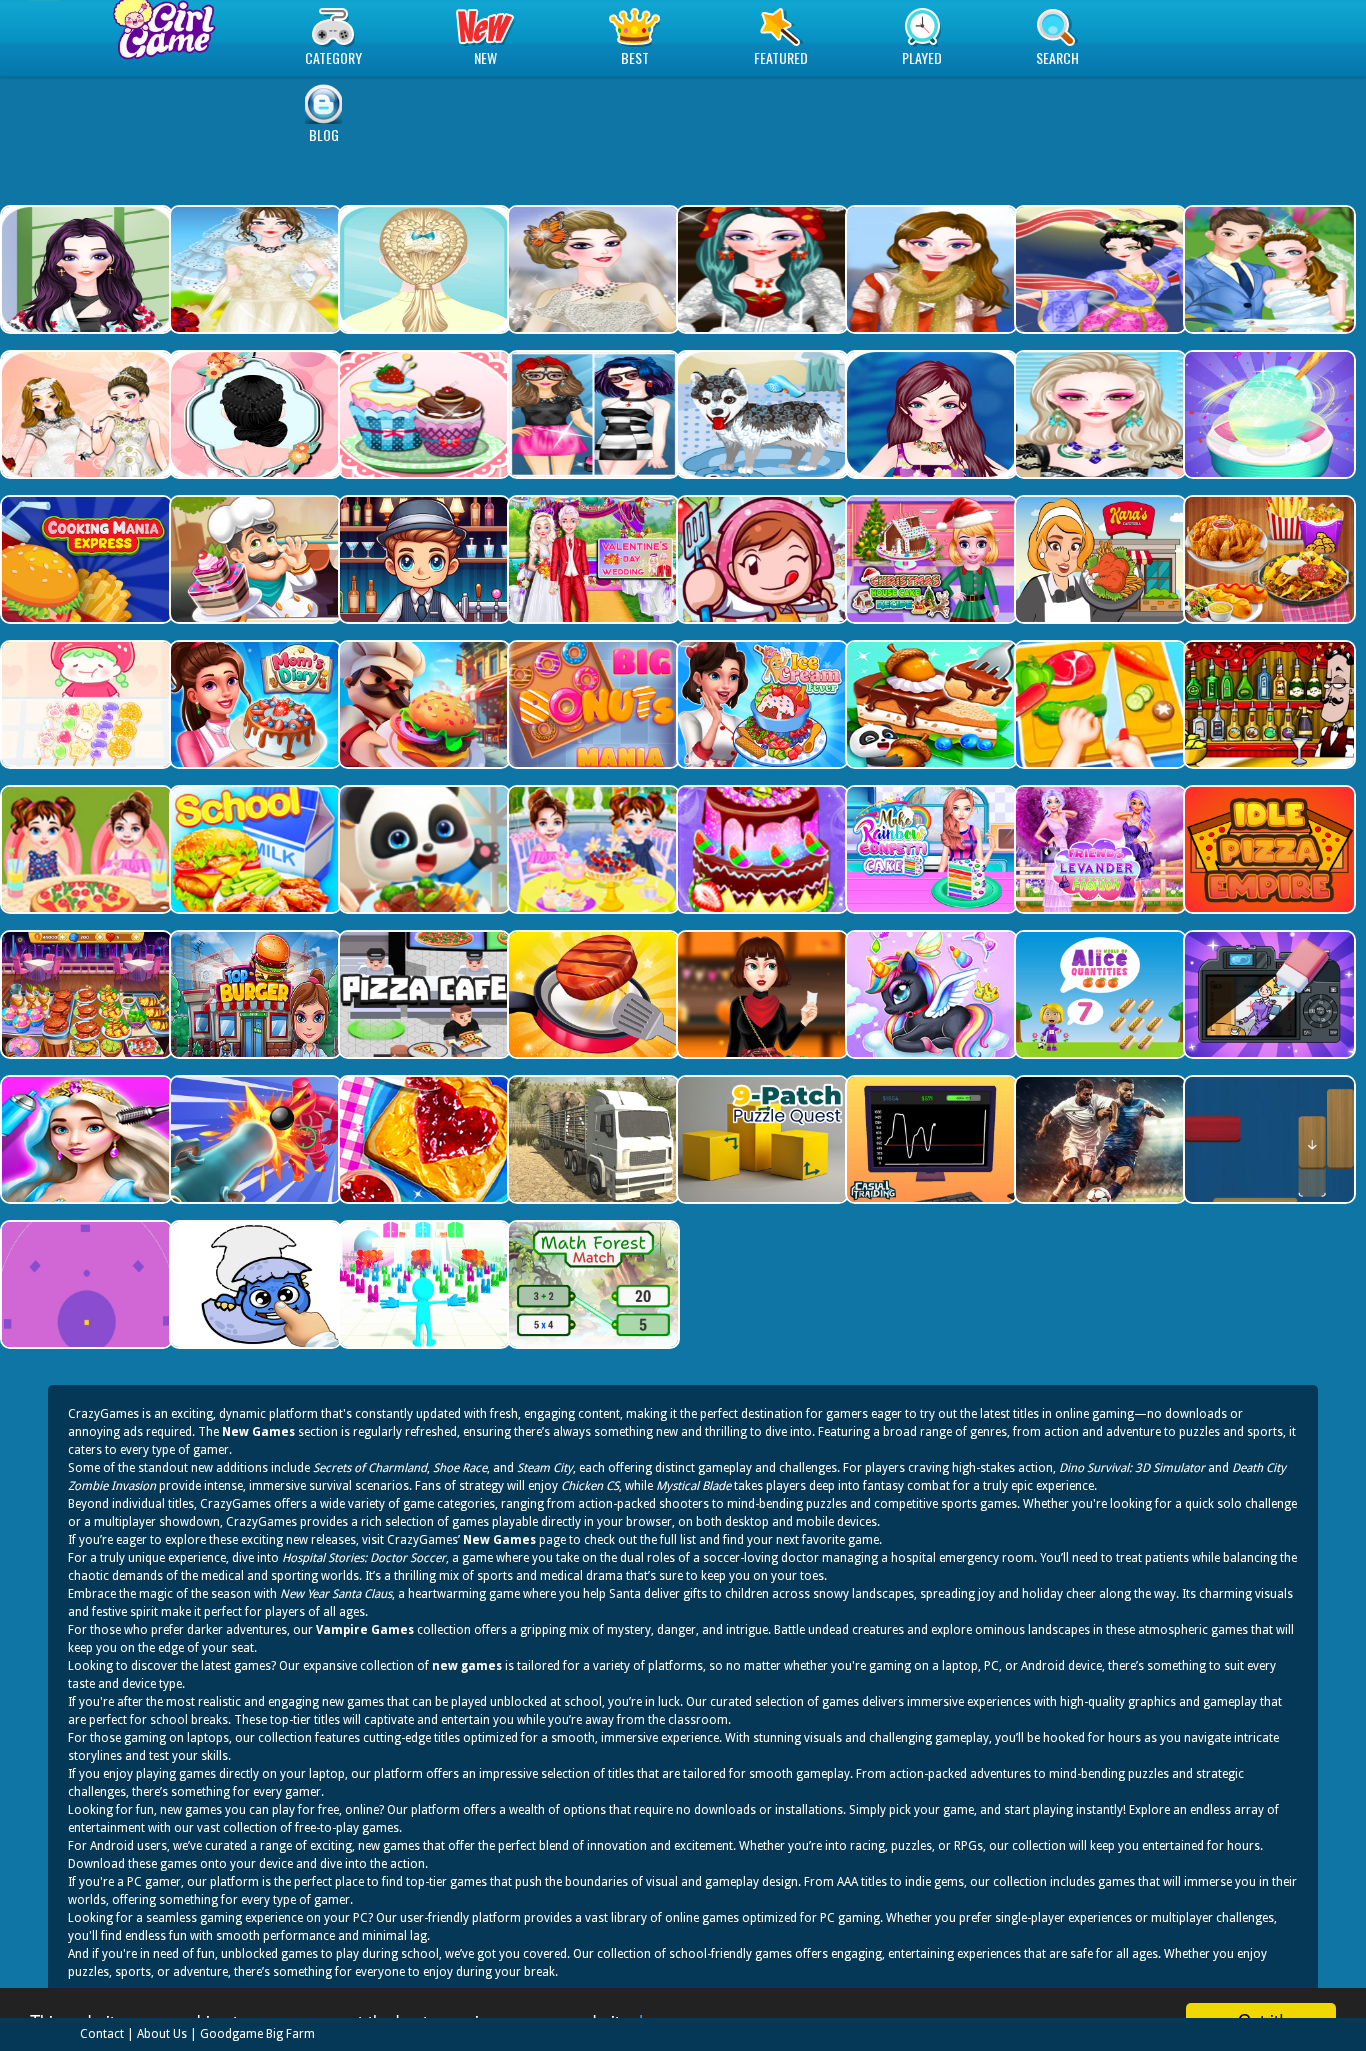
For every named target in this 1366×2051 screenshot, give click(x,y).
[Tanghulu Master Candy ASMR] (84, 704)
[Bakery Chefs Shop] (253, 559)
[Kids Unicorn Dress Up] (929, 994)
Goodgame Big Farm (257, 2034)
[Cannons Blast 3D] (253, 1139)
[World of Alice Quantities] (1098, 994)
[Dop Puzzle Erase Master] (1267, 994)
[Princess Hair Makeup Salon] (84, 1139)
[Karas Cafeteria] (1098, 559)
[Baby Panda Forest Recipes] (929, 704)
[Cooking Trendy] (84, 994)
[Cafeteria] (760, 559)
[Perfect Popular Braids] (253, 414)
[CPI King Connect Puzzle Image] (253, 1284)
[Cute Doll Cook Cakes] (760, 849)
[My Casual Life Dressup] (84, 269)
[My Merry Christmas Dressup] (760, 269)
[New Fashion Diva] (591, 414)
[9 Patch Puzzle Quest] (760, 1139)
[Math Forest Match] (591, 1284)
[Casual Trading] (929, 1139)
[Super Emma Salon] (1098, 414)
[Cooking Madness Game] (591, 994)
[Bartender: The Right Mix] (1267, 704)
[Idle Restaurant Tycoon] (422, 704)
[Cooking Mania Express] (84, 559)
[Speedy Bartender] (422, 559)
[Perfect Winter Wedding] (591, 269)
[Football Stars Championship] (1098, 1139)
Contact (102, 2034)
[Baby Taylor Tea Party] (591, 849)
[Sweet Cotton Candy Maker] (1267, 414)
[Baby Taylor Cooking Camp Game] (84, 849)
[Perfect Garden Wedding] (1267, 269)
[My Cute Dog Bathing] (760, 414)
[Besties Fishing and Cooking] (929, 849)
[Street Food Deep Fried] (1267, 559)
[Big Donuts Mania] (591, 704)
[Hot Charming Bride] (84, 414)
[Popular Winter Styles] (929, 269)
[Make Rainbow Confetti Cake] (1098, 849)
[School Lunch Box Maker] (253, 849)
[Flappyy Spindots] (84, 1284)
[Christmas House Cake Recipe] (929, 559)
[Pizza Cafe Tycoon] (422, 994)
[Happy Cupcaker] (422, 414)
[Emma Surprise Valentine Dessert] (591, 559)
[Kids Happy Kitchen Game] (1098, 704)
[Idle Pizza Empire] (1267, 849)
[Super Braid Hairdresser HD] (422, 269)
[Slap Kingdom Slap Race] (422, 1284)
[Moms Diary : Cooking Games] (253, 704)
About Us (162, 2034)
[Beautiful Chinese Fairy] (1098, 269)
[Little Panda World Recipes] (422, 849)
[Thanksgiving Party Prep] (760, 994)
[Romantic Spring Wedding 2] (253, 269)
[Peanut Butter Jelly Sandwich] (422, 1139)
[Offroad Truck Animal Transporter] (591, 1139)
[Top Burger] (253, 994)
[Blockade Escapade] (1267, 1139)
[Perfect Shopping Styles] (929, 414)
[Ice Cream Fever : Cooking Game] (760, 704)
